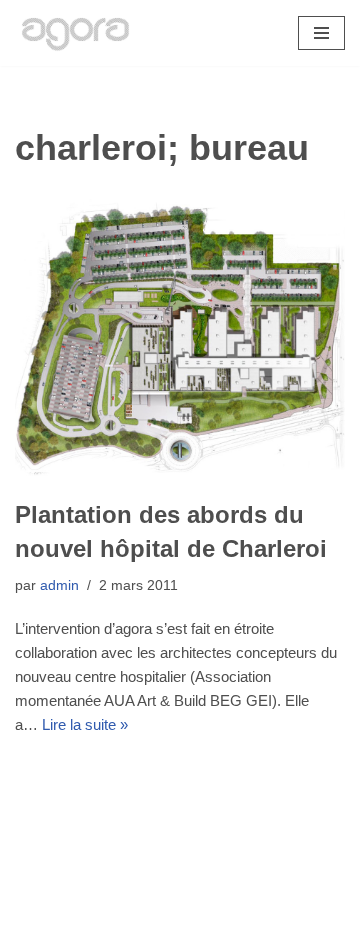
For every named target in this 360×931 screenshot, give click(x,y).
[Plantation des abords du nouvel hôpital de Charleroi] (180, 338)
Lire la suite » (85, 724)
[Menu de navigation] (321, 33)
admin (59, 585)
